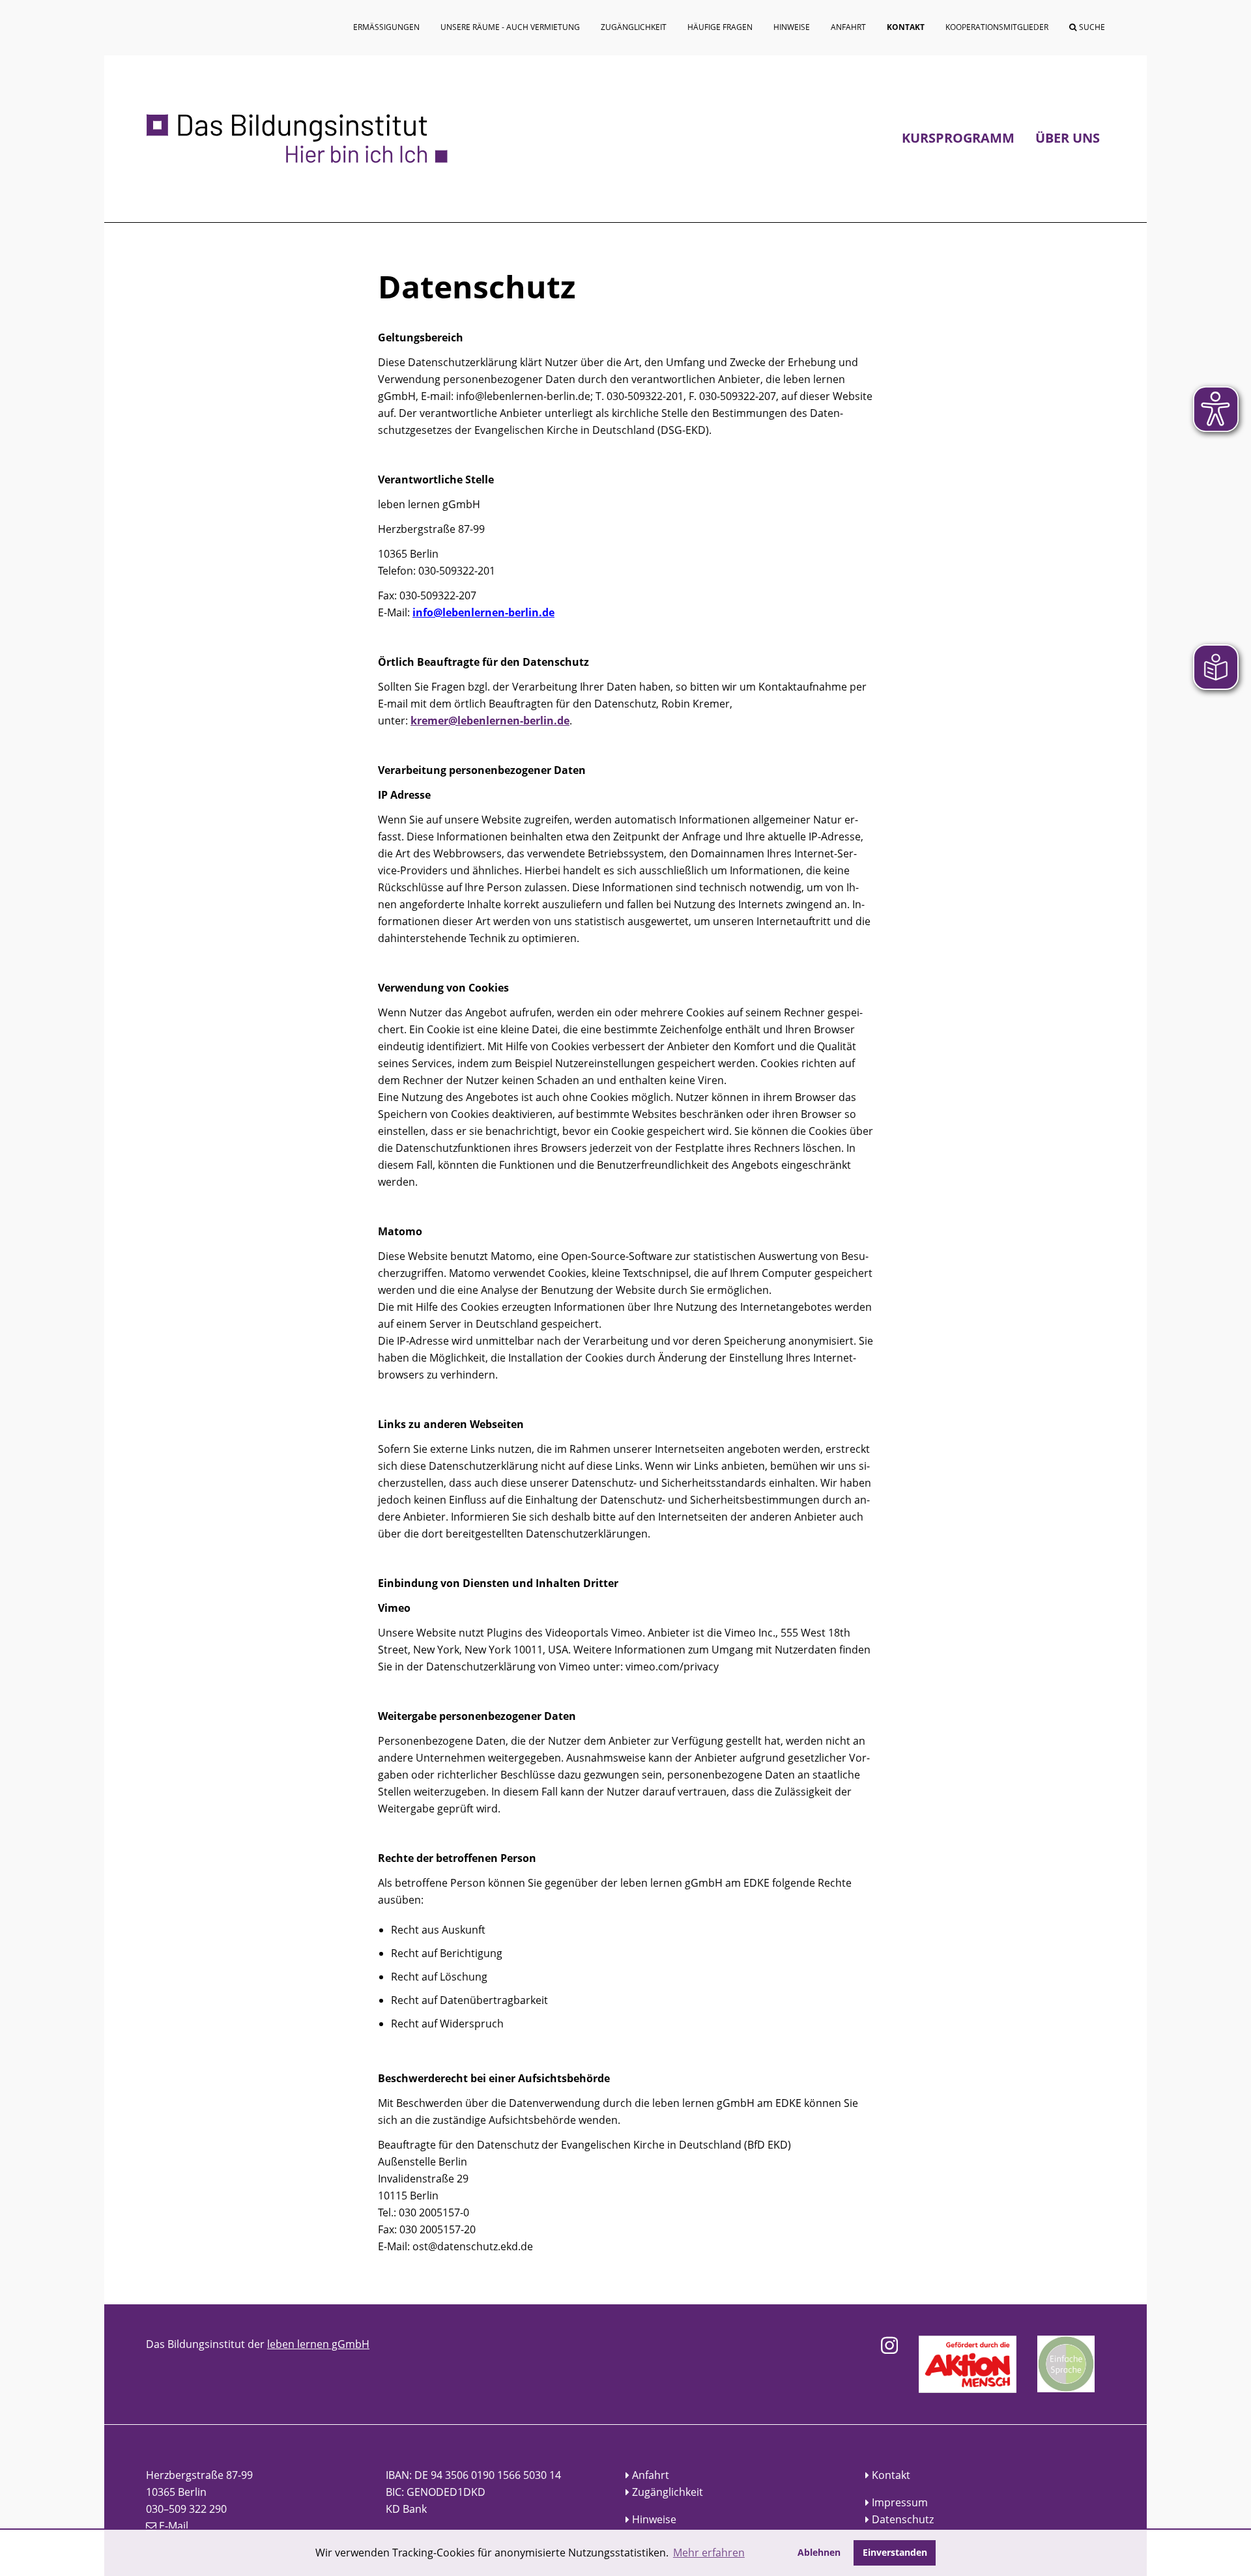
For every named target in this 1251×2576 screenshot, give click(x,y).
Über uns (1068, 138)
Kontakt (891, 2475)
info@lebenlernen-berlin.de (483, 612)
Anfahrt (651, 2475)
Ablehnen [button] (819, 2552)
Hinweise (654, 2519)
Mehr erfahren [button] (709, 2553)
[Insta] (889, 2345)
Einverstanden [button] (895, 2552)
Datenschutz (903, 2519)
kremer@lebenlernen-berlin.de (490, 721)
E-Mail (174, 2526)
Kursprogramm (958, 138)
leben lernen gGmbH (318, 2344)
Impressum (900, 2502)
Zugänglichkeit (668, 2492)
